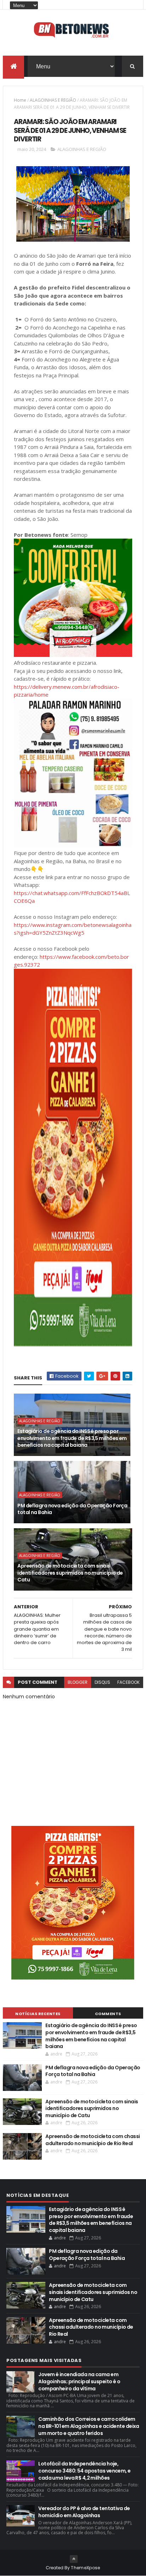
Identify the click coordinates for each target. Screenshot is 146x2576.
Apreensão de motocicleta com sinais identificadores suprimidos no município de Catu (70, 1573)
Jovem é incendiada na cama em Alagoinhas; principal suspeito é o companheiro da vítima (79, 2381)
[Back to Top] (74, 2559)
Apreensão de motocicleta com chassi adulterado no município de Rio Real (92, 2140)
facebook (128, 1682)
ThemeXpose (85, 2568)
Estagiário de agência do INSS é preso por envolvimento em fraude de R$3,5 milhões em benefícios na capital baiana (72, 1438)
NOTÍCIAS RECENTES (38, 2014)
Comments (108, 2014)
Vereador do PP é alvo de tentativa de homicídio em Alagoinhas (84, 2512)
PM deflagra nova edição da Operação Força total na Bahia (72, 1509)
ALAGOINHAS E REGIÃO (53, 100)
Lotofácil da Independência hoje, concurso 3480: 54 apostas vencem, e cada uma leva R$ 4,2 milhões (84, 2471)
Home (20, 100)
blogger (78, 1682)
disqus (102, 1682)
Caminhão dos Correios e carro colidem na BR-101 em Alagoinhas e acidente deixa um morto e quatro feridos (89, 2426)
